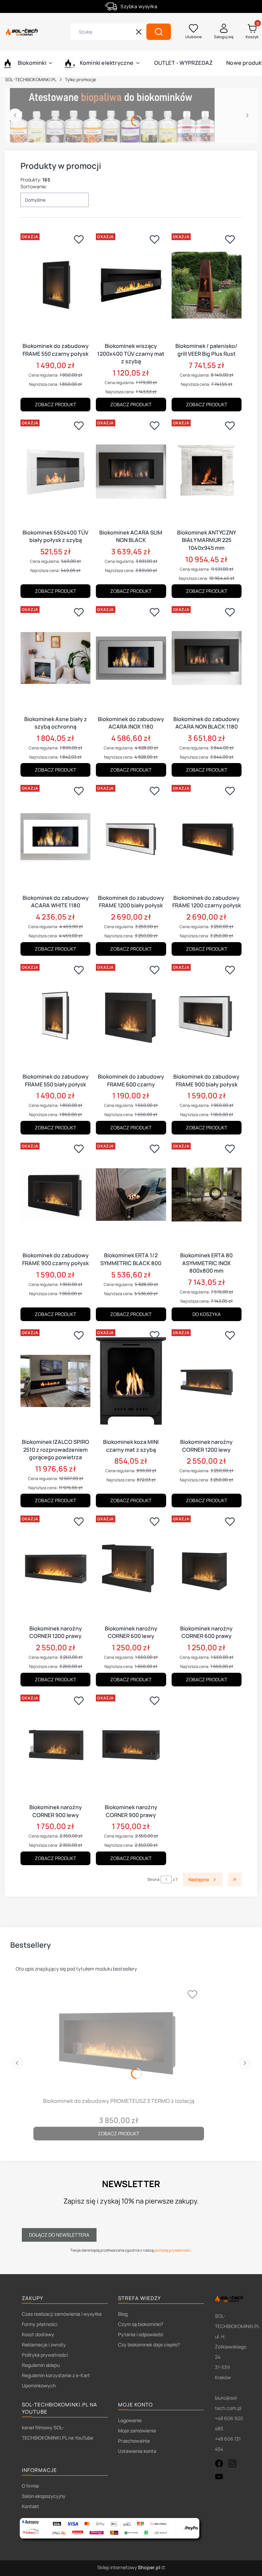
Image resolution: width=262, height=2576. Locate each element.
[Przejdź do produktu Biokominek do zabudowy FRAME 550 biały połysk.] (55, 1016)
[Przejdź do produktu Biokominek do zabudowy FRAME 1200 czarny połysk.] (207, 837)
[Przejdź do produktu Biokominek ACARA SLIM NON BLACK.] (131, 471)
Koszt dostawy (38, 2334)
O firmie (30, 2486)
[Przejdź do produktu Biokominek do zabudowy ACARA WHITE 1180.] (55, 837)
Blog (123, 2314)
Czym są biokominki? (141, 2324)
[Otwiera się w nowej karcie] (219, 2463)
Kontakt (31, 2506)
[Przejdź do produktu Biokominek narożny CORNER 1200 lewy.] (207, 1381)
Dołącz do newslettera (59, 2235)
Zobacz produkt (55, 404)
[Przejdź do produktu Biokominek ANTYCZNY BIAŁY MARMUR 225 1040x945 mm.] (207, 471)
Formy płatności (40, 2324)
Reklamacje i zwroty (44, 2345)
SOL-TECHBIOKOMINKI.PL (31, 79)
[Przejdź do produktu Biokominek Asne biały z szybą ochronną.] (55, 658)
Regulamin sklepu (41, 2365)
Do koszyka (207, 1314)
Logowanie (130, 2420)
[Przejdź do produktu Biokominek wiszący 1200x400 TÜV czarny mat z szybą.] (131, 285)
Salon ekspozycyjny (44, 2496)
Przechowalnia (134, 2441)
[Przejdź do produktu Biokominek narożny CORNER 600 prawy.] (207, 1567)
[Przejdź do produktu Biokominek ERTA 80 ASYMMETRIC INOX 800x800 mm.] (207, 1195)
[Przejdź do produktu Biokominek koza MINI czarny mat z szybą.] (131, 1381)
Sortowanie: (34, 186)
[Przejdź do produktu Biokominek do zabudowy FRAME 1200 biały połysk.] (131, 837)
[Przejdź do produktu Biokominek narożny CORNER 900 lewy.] (55, 1746)
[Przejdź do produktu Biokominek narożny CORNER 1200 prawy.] (55, 1567)
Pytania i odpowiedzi (141, 2334)
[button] (159, 32)
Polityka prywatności (45, 2355)
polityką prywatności (172, 2250)
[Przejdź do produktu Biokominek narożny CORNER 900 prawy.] (131, 1746)
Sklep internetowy (129, 2567)
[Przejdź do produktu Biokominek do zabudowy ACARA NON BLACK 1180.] (207, 658)
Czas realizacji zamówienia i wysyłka (62, 2314)
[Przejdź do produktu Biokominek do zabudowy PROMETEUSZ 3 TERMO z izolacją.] (119, 2040)
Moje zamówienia (137, 2431)
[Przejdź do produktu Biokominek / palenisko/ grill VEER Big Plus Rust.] (207, 285)
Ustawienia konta (137, 2451)
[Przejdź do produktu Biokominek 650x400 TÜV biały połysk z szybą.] (55, 471)
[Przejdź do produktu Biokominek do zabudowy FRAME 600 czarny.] (131, 1016)
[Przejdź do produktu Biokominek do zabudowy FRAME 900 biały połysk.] (207, 1016)
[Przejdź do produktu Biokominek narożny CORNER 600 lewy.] (131, 1567)
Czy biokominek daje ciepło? (149, 2345)
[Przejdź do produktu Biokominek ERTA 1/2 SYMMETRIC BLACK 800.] (131, 1195)
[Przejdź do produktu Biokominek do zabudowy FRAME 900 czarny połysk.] (55, 1195)
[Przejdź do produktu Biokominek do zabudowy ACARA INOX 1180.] (131, 658)
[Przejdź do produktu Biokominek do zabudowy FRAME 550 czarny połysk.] (55, 285)
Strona (153, 1879)
